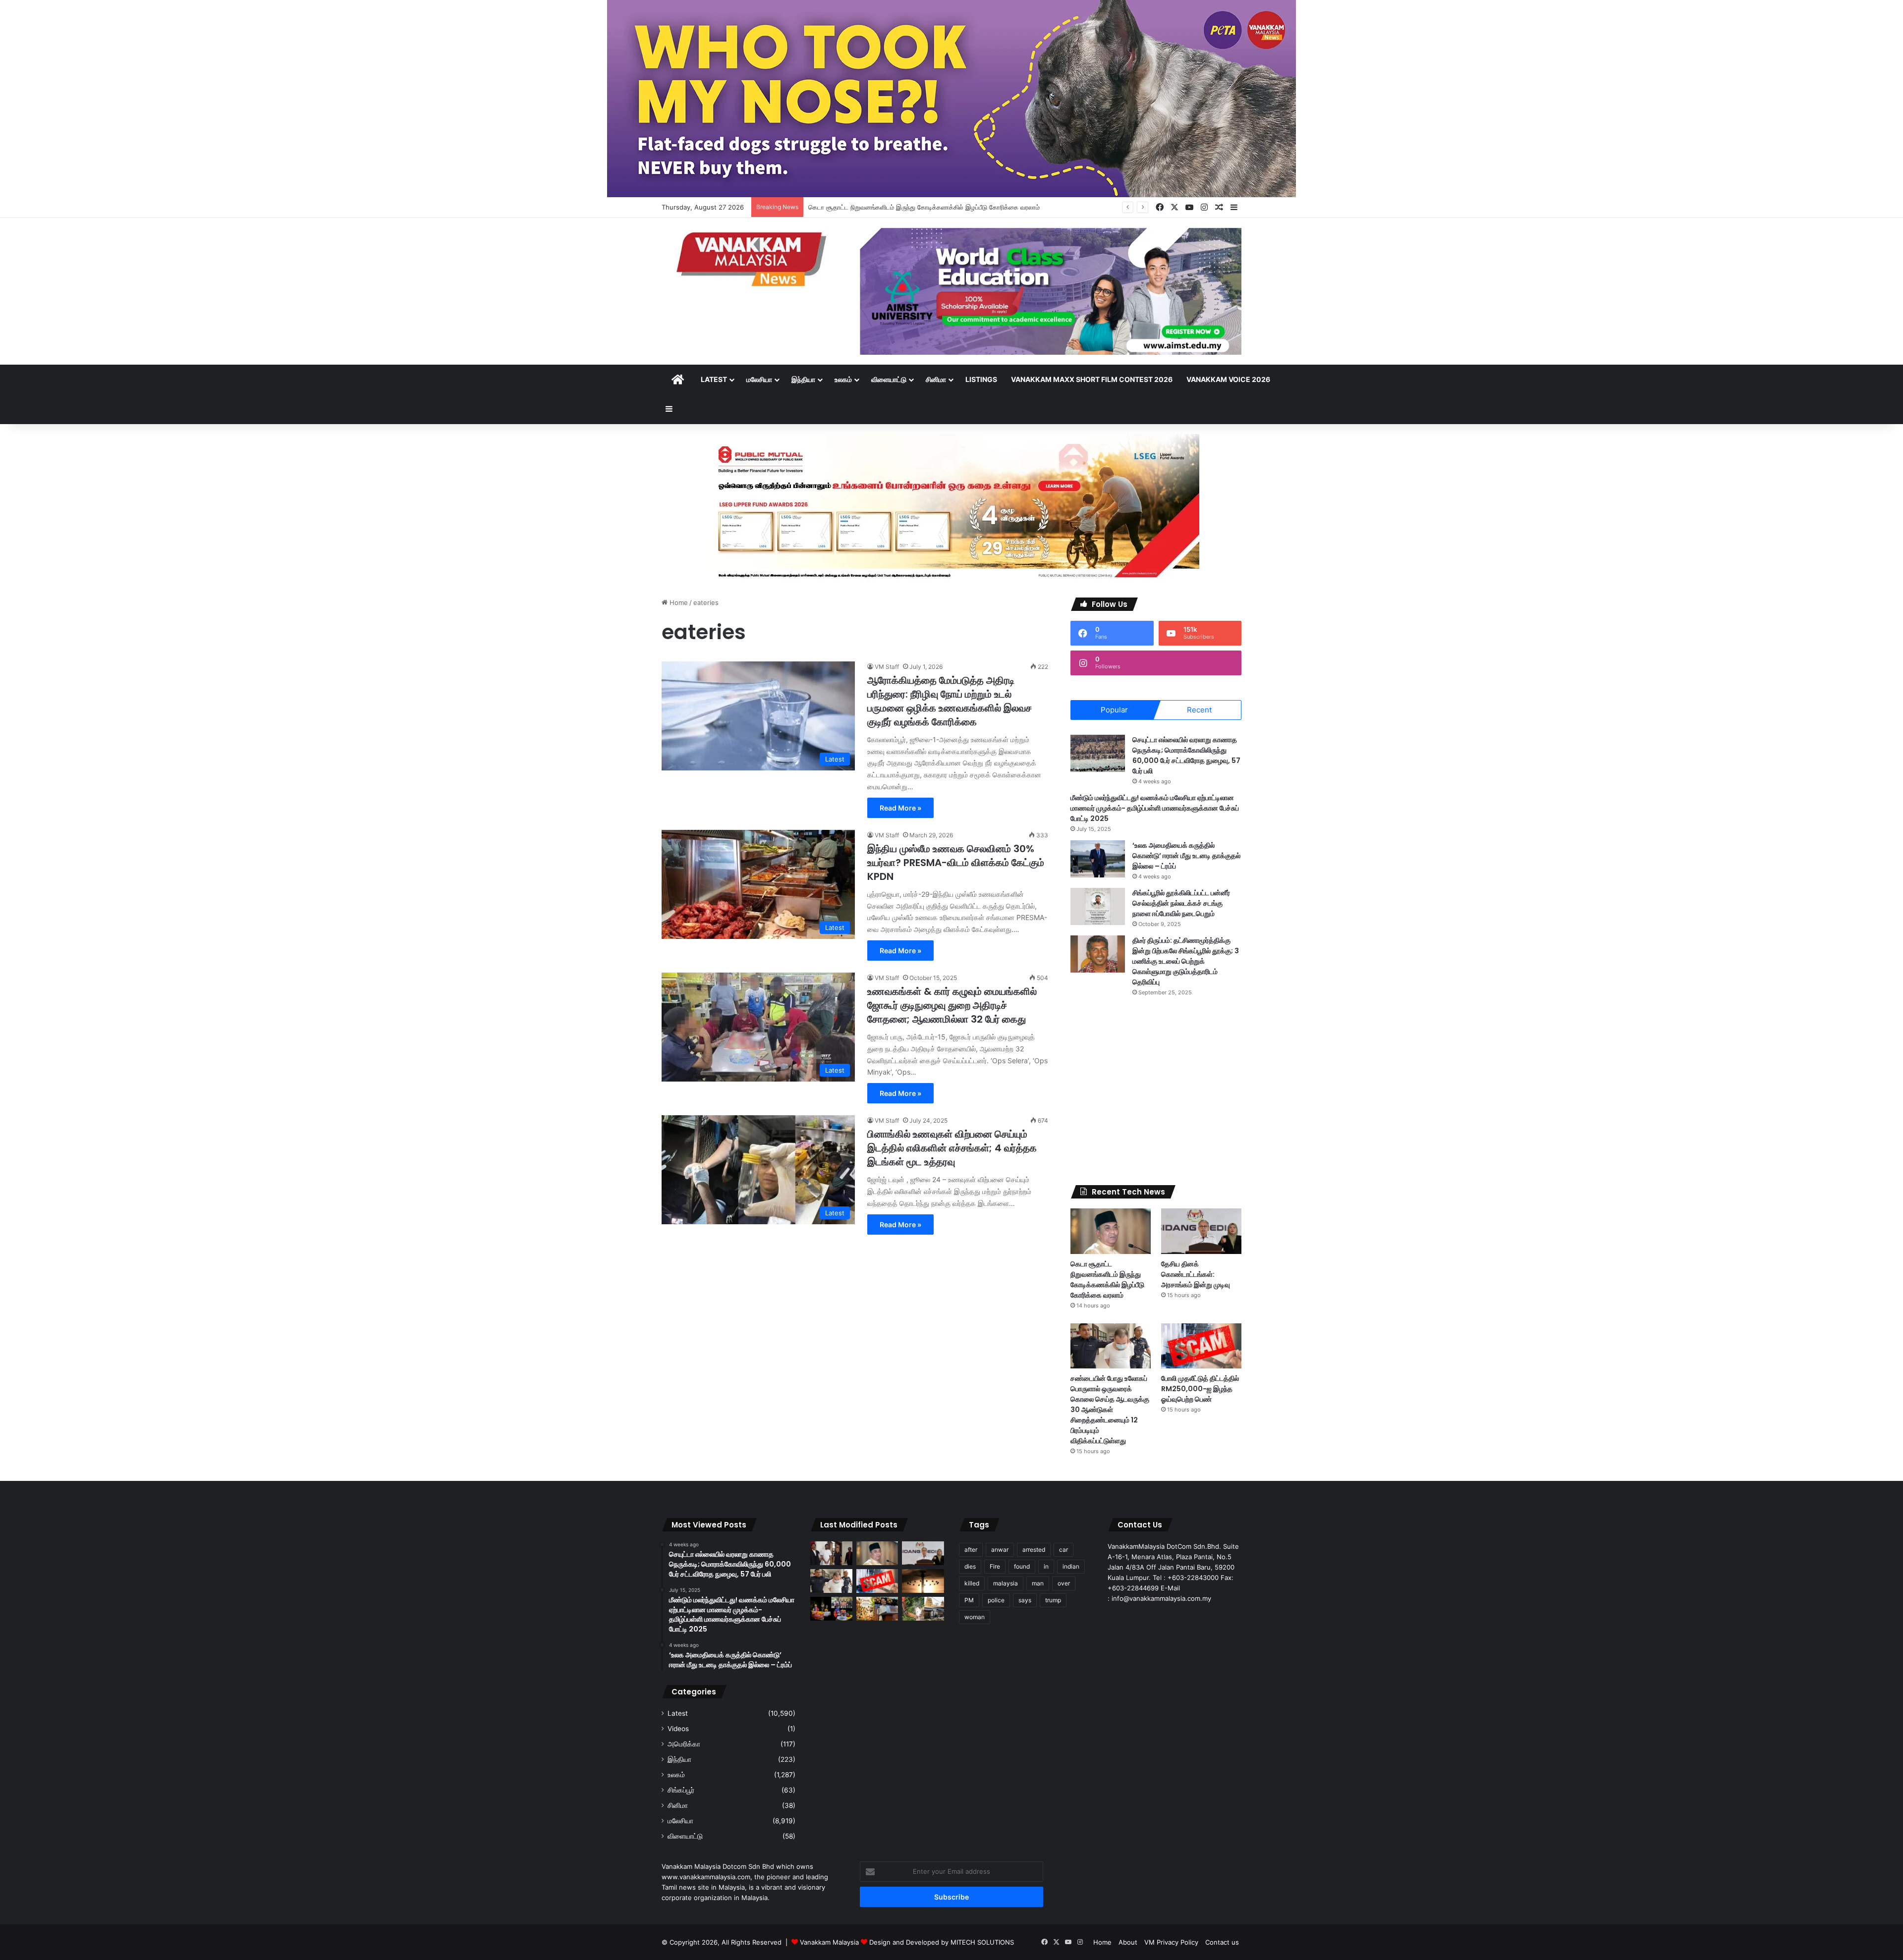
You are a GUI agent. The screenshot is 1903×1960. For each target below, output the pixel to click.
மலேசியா (759, 379)
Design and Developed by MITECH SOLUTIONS (942, 1942)
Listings (981, 379)
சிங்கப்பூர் (681, 1790)
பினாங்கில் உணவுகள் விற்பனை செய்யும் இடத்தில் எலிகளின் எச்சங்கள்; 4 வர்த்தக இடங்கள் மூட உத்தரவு (952, 1148)
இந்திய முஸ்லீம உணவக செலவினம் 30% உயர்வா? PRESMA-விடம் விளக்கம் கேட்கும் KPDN (956, 863)
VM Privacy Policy (1171, 1942)
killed (972, 1583)
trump (1053, 1600)
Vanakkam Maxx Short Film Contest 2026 (1092, 379)
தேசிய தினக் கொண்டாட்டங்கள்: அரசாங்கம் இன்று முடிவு (885, 207)
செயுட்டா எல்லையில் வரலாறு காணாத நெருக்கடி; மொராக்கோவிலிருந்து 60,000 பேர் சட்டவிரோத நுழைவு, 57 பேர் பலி (1186, 755)
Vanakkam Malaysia (830, 1942)
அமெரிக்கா (684, 1744)
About (1128, 1942)
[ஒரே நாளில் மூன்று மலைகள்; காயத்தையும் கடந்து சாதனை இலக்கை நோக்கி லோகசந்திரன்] (831, 1609)
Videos (678, 1729)
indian (1071, 1566)
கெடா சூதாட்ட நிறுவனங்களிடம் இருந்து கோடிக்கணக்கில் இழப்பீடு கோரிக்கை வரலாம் (1107, 1279)
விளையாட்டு (889, 379)
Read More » (900, 808)
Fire (995, 1566)
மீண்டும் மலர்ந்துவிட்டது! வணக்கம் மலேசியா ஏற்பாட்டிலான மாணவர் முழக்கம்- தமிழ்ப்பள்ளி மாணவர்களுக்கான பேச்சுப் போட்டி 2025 (1155, 808)
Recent (1199, 710)
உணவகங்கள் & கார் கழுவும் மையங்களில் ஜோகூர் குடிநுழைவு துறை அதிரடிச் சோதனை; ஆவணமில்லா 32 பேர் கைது (952, 1005)
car (1063, 1550)
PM (969, 1600)
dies (970, 1566)
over (1064, 1583)
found (1022, 1566)
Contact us (1222, 1942)
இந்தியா (803, 379)
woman (975, 1617)
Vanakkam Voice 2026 (1228, 379)
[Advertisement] (1156, 1091)
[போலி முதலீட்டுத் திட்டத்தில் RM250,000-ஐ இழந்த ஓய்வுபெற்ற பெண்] (1201, 1346)
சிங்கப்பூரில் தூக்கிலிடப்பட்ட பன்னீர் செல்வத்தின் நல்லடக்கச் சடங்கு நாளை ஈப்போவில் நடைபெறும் (1181, 903)
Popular (1114, 710)
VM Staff (887, 667)
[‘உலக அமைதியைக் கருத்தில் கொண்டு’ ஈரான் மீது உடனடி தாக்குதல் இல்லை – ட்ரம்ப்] (1098, 859)
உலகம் (843, 379)
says (1025, 1600)
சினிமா (936, 379)
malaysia (1006, 1583)
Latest (714, 379)
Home (678, 602)
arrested (1034, 1550)
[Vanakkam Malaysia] (753, 258)
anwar (1000, 1550)
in (1046, 1566)
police (996, 1600)
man (1038, 1583)
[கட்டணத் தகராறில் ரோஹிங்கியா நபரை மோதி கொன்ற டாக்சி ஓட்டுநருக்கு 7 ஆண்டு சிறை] (831, 1553)
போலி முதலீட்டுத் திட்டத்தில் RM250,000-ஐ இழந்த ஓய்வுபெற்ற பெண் (1200, 1389)
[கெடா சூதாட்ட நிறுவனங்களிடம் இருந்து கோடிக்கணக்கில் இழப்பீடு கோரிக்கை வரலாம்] (1111, 1231)
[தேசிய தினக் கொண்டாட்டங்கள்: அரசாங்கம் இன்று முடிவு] (1201, 1231)
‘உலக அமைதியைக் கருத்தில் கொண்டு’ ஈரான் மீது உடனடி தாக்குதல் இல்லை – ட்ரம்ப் (1186, 856)
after (971, 1550)
